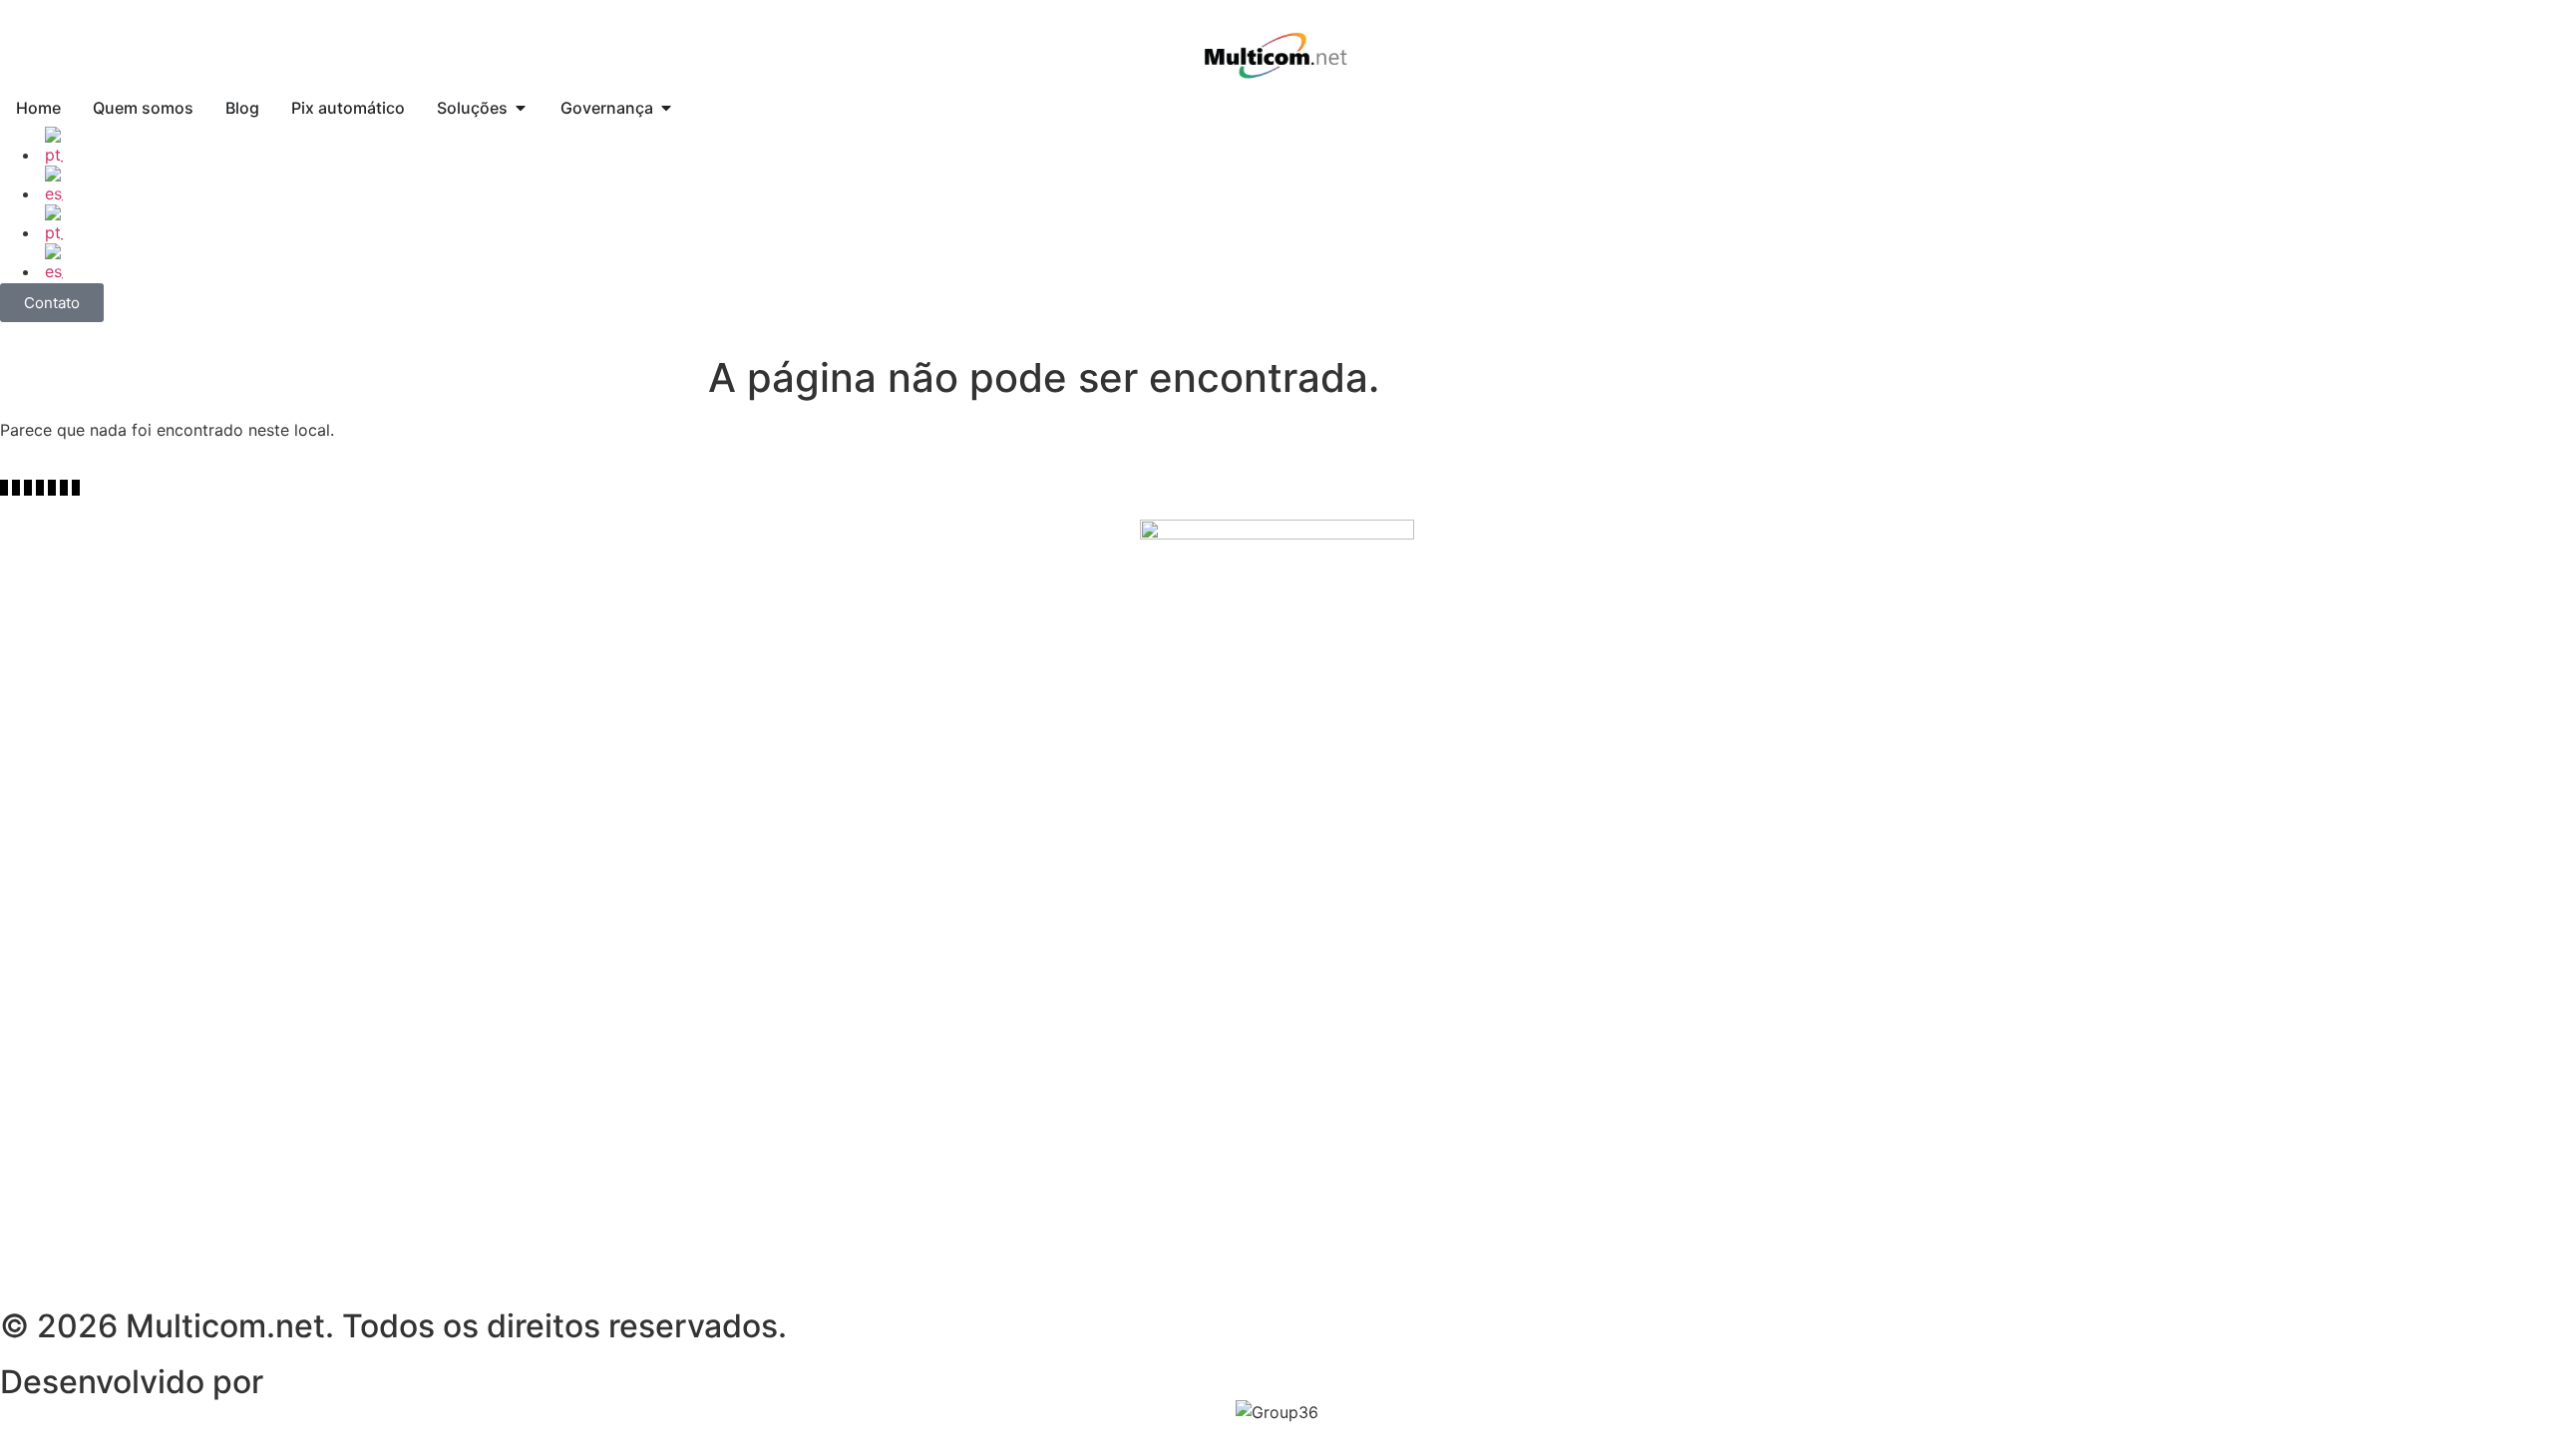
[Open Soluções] (521, 108)
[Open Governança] (666, 108)
